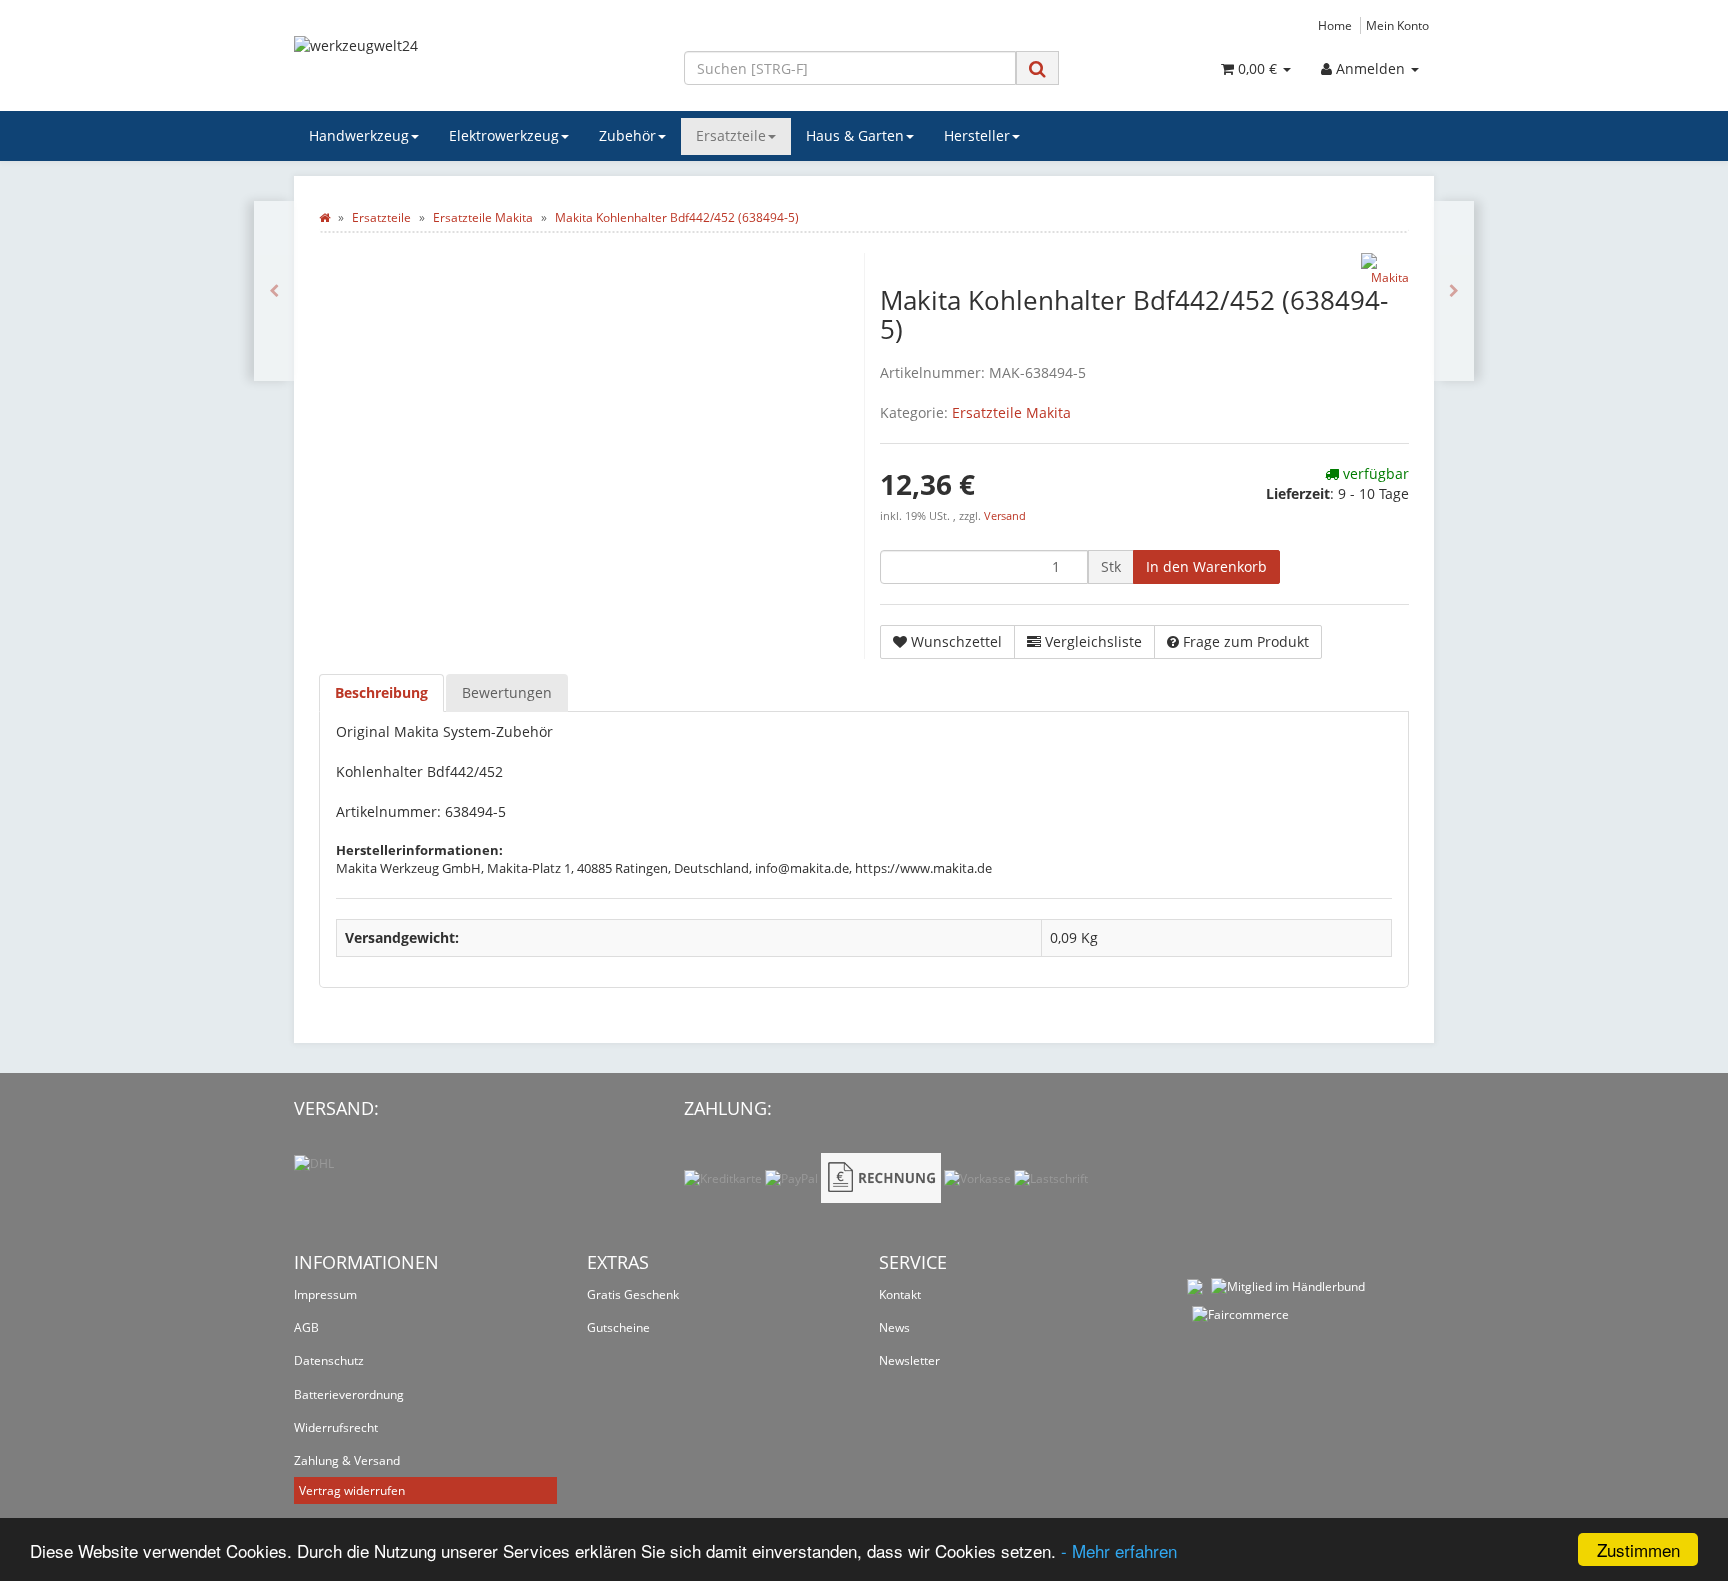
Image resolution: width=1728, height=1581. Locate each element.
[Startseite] (324, 217)
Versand (1005, 516)
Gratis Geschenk (633, 1294)
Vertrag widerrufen (352, 1490)
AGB (306, 1327)
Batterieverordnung (349, 1394)
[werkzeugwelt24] (474, 66)
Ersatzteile (731, 135)
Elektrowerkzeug (504, 135)
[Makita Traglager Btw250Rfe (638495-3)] (1454, 291)
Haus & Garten (855, 135)
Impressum (325, 1294)
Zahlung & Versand (347, 1460)
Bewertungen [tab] (507, 692)
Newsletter (909, 1360)
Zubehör (627, 135)
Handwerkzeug (359, 135)
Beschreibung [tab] (381, 692)
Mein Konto (1397, 25)
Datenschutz (329, 1360)
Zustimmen (1638, 1549)
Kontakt (900, 1294)
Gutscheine (618, 1327)
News (894, 1327)
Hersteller (977, 135)
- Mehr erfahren (1119, 1550)
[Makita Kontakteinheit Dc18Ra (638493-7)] (274, 291)
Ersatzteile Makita (1011, 412)
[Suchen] (1037, 68)
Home (1335, 25)
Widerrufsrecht (336, 1427)
